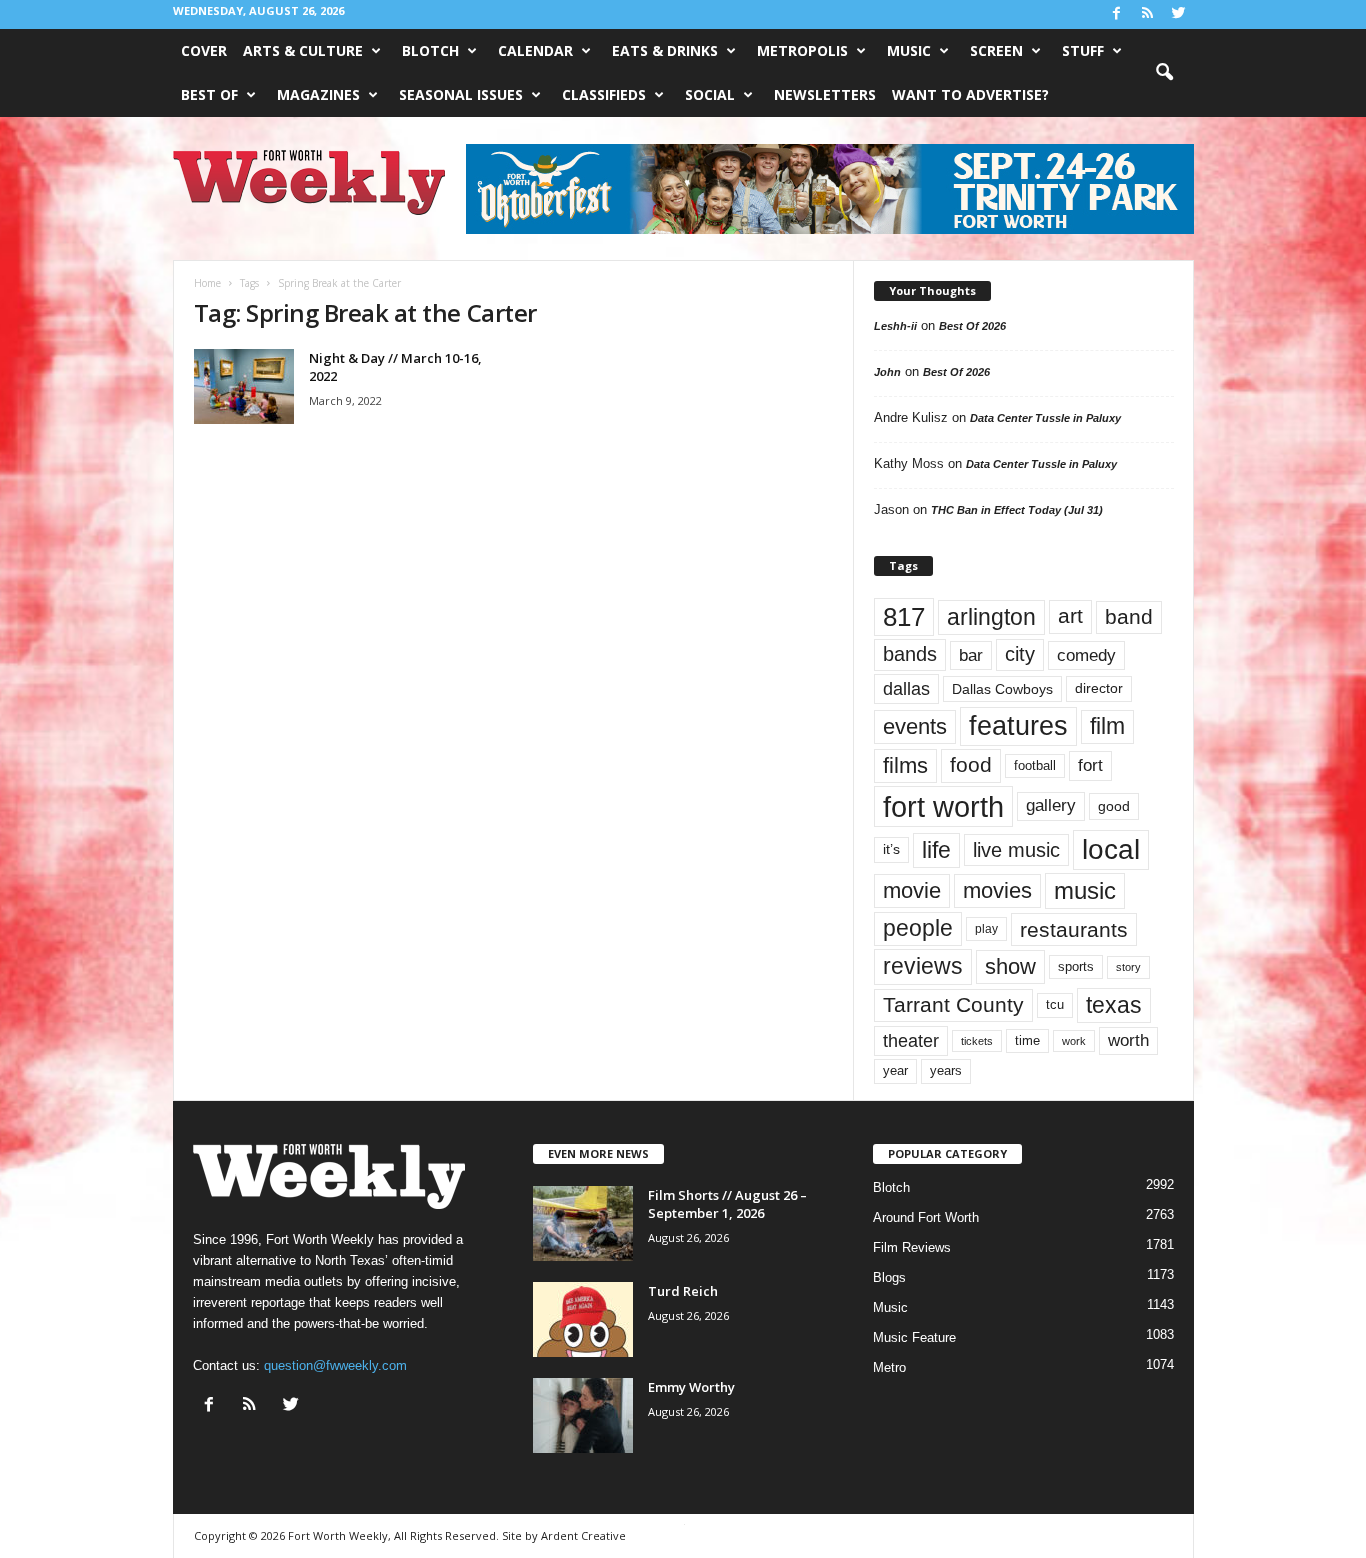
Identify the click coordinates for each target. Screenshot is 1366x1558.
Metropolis (802, 50)
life (936, 850)
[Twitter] (1179, 14)
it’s (891, 849)
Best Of (209, 94)
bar (971, 655)
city (1020, 654)
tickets (977, 1041)
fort (1090, 765)
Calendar (535, 50)
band (1129, 616)
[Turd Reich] (583, 1319)
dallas (906, 688)
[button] (1164, 73)
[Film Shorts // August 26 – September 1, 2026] (583, 1223)
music (1085, 890)
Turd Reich (683, 1291)
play (986, 929)
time (1027, 1040)
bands (910, 654)
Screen (996, 50)
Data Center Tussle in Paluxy (1045, 418)
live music (1016, 850)
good (1114, 806)
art (1070, 616)
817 (904, 617)
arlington (991, 617)
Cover (204, 50)
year (895, 1071)
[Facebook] (1117, 14)
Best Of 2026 (972, 326)
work (1074, 1041)
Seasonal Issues (461, 94)
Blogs (889, 1277)
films (905, 765)
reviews (923, 966)
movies (997, 890)
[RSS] (1148, 14)
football (1035, 765)
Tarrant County (953, 1004)
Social (710, 94)
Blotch (430, 50)
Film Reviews (912, 1247)
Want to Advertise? (970, 94)
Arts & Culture (303, 50)
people (918, 928)
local (1111, 849)
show (1010, 966)
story (1128, 967)
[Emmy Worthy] (583, 1415)
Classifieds (604, 94)
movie (912, 890)
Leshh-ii (895, 326)
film (1107, 726)
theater (911, 1040)
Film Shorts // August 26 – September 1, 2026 (727, 1204)
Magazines (318, 94)
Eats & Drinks (665, 50)
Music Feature (914, 1337)
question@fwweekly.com (335, 1365)
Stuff (1083, 50)
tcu (1055, 1004)
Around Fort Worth (926, 1217)
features (1018, 726)
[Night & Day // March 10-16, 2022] (244, 386)
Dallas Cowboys (1002, 689)
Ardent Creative (583, 1535)
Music (909, 50)
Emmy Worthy (691, 1387)
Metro (889, 1367)
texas (1114, 1005)
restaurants (1074, 929)
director (1099, 688)
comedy (1086, 655)
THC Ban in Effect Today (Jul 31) (1017, 510)
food (971, 765)
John (887, 372)
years (946, 1070)
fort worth (943, 806)
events (915, 726)
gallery (1051, 805)
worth (1128, 1040)
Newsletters (825, 94)
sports (1076, 967)
